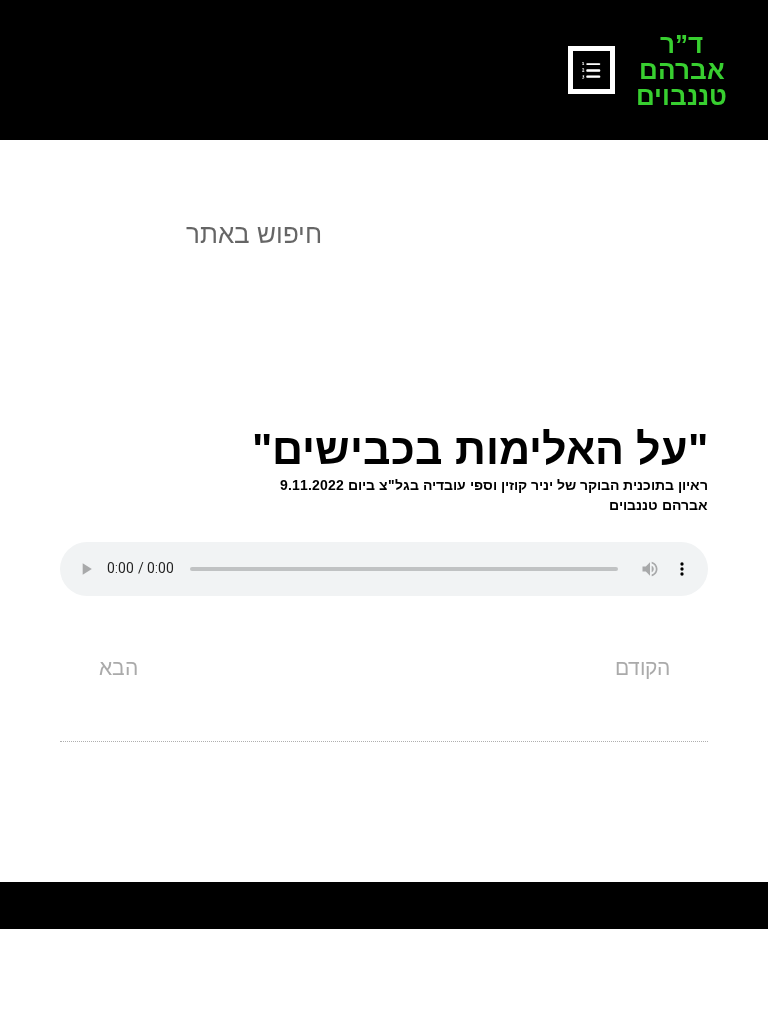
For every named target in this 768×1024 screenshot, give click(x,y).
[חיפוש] (34, 234)
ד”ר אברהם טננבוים (681, 70)
